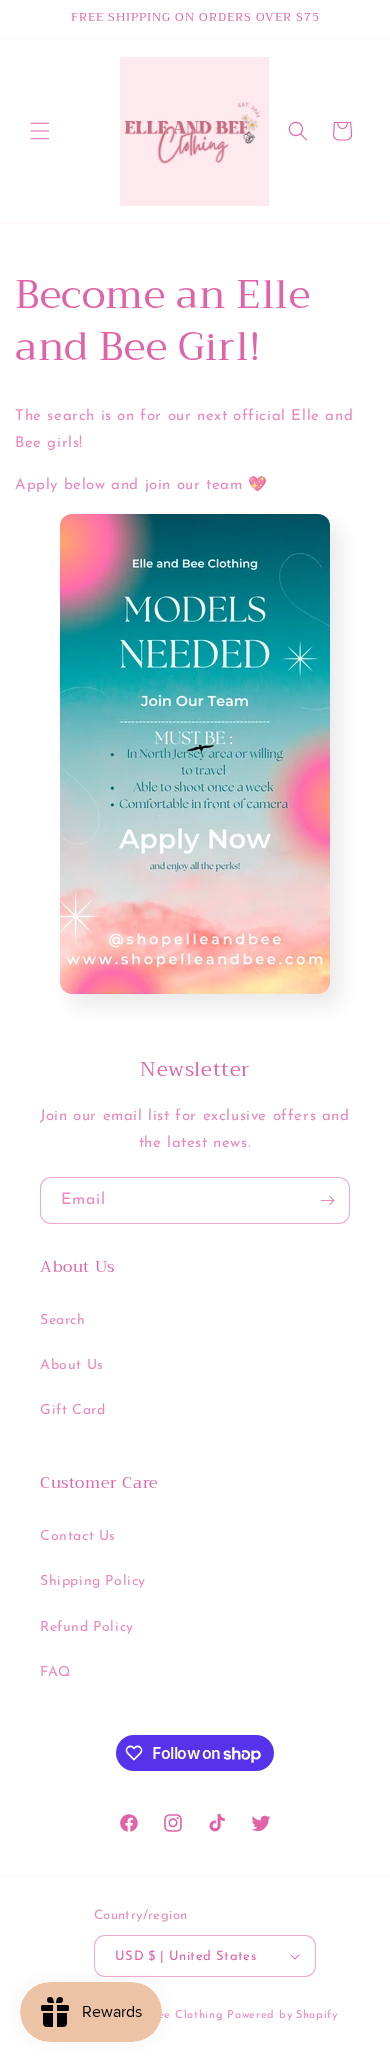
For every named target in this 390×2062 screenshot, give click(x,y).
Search (63, 1320)
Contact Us (78, 1536)
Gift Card (72, 1410)
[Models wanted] (195, 754)
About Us (72, 1365)
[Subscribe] (327, 1200)
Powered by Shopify (282, 2015)
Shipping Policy (93, 1581)
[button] (40, 131)
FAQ (55, 1672)
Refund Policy (87, 1627)
